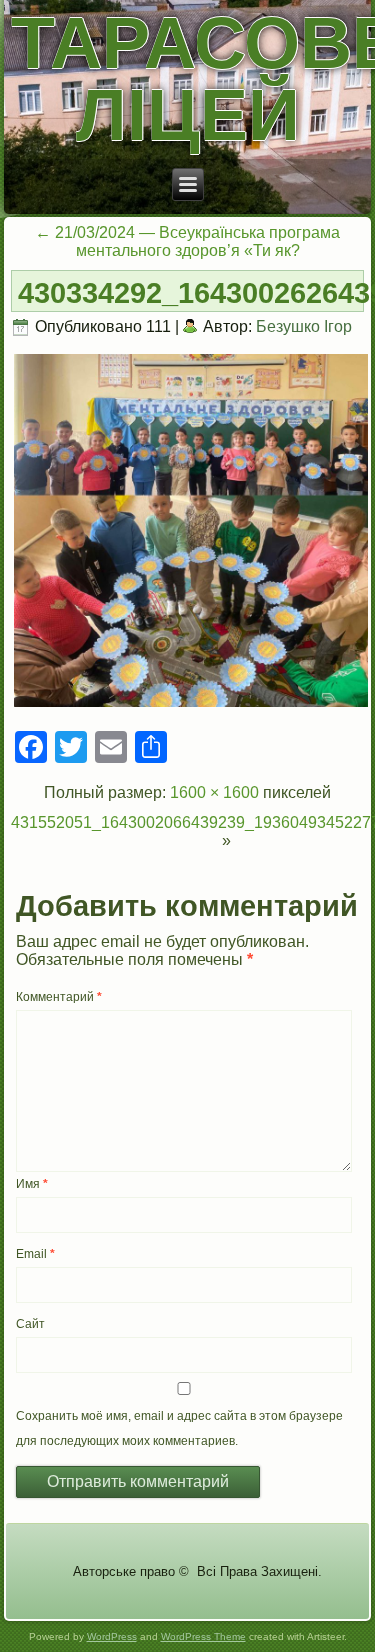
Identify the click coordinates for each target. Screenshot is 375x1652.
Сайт (30, 1324)
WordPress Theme (203, 1636)
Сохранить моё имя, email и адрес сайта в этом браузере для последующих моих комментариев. (179, 1428)
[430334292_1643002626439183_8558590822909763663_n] (191, 705)
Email (35, 1254)
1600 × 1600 (214, 792)
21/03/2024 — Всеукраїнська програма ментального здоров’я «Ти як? (187, 241)
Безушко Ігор (304, 326)
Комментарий (59, 997)
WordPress (112, 1636)
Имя (32, 1184)
